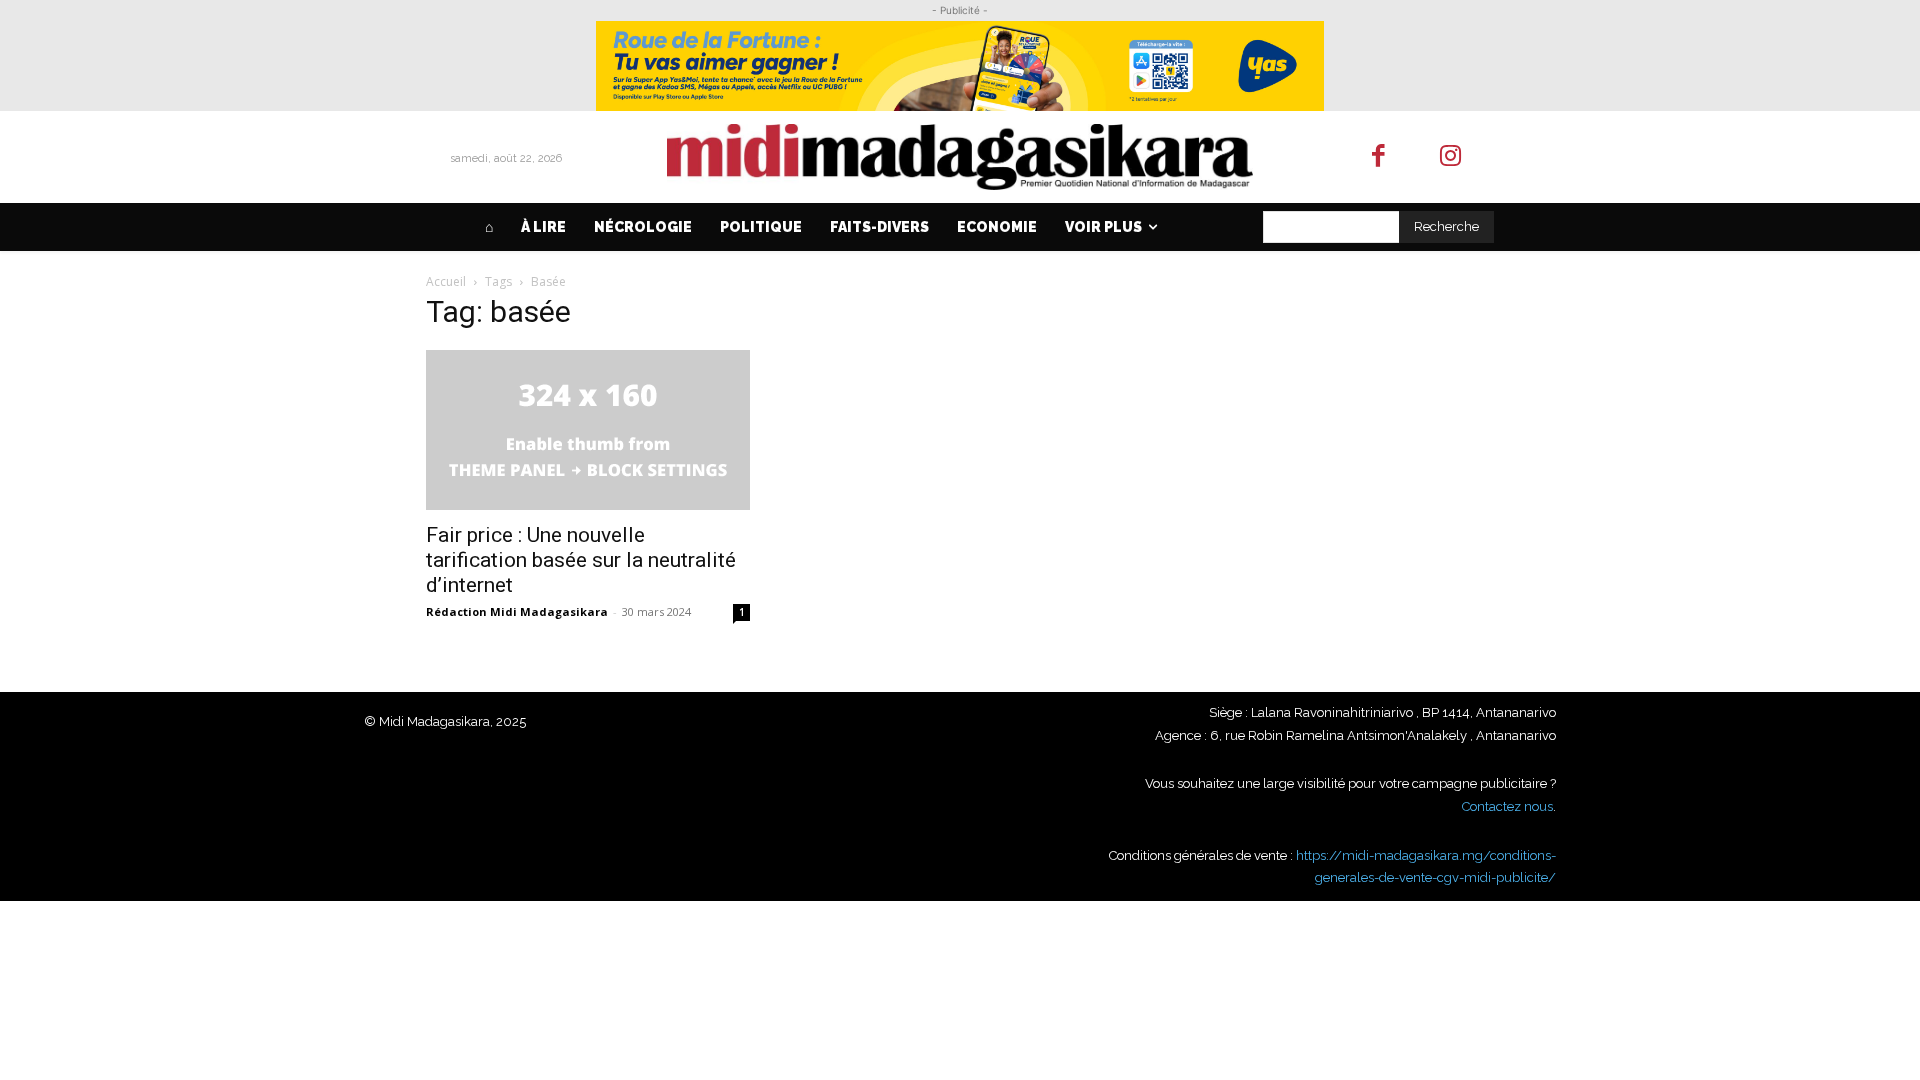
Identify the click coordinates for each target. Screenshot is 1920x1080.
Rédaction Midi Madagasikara (517, 611)
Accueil (446, 281)
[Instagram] (1451, 157)
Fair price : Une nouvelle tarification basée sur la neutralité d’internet (581, 560)
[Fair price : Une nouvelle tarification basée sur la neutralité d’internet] (588, 430)
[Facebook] (1378, 157)
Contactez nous (1507, 806)
